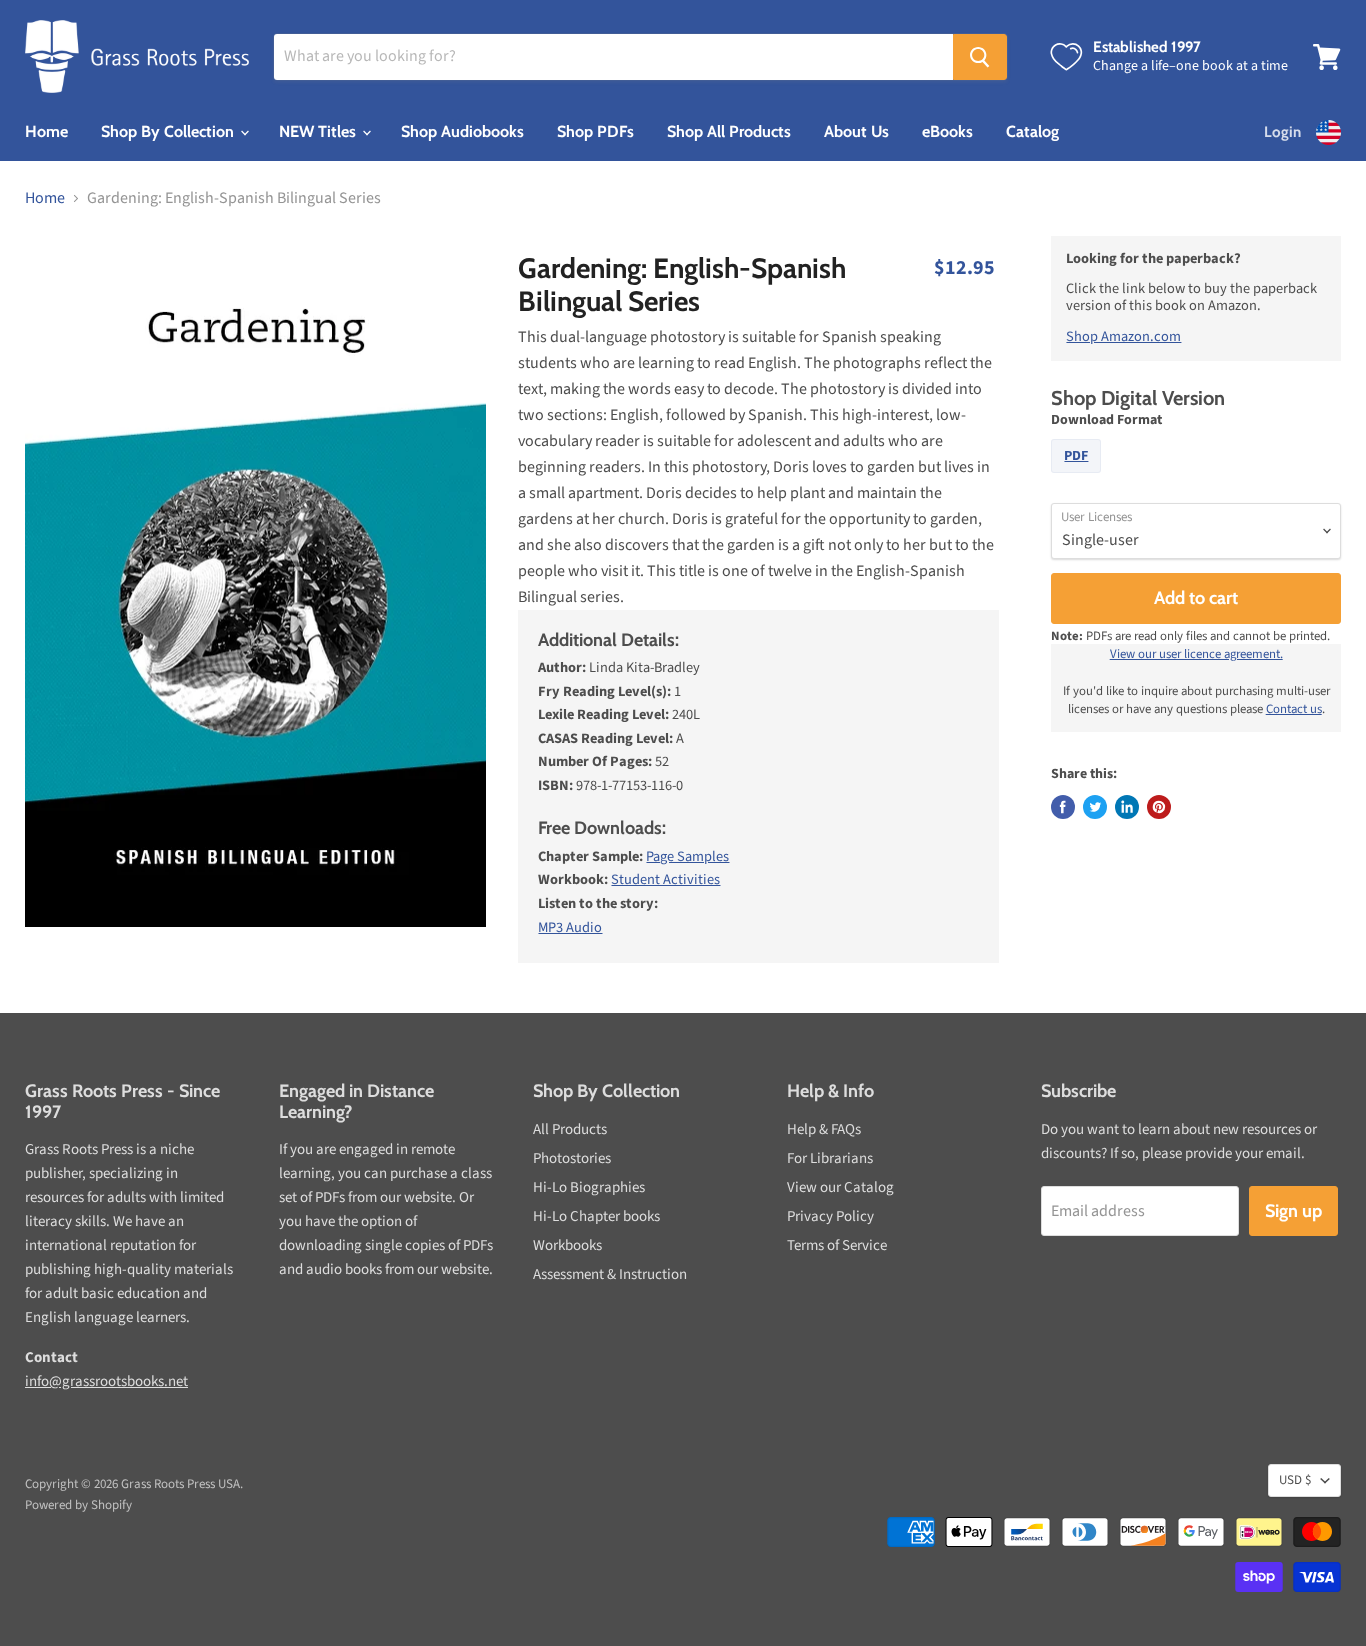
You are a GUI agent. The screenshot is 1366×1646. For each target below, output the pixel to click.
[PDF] (1078, 478)
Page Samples (687, 856)
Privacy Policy (830, 1216)
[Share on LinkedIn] (1127, 807)
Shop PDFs (595, 131)
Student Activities (665, 879)
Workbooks (567, 1245)
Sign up (1293, 1211)
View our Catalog (840, 1187)
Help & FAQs (824, 1129)
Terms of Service (837, 1245)
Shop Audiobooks (462, 131)
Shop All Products (729, 131)
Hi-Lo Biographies (589, 1187)
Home (46, 131)
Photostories (572, 1158)
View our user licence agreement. (1196, 654)
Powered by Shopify (78, 1505)
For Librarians (830, 1158)
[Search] (980, 57)
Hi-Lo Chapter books (596, 1216)
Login (1282, 132)
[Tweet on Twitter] (1095, 807)
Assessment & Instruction (610, 1274)
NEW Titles (319, 131)
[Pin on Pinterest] (1159, 807)
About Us (856, 131)
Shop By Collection (169, 131)
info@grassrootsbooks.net (106, 1381)
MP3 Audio (570, 927)
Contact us (1294, 709)
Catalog (1032, 131)
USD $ (1295, 1480)
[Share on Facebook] (1063, 807)
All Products (570, 1129)
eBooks (947, 131)
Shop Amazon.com (1123, 336)
